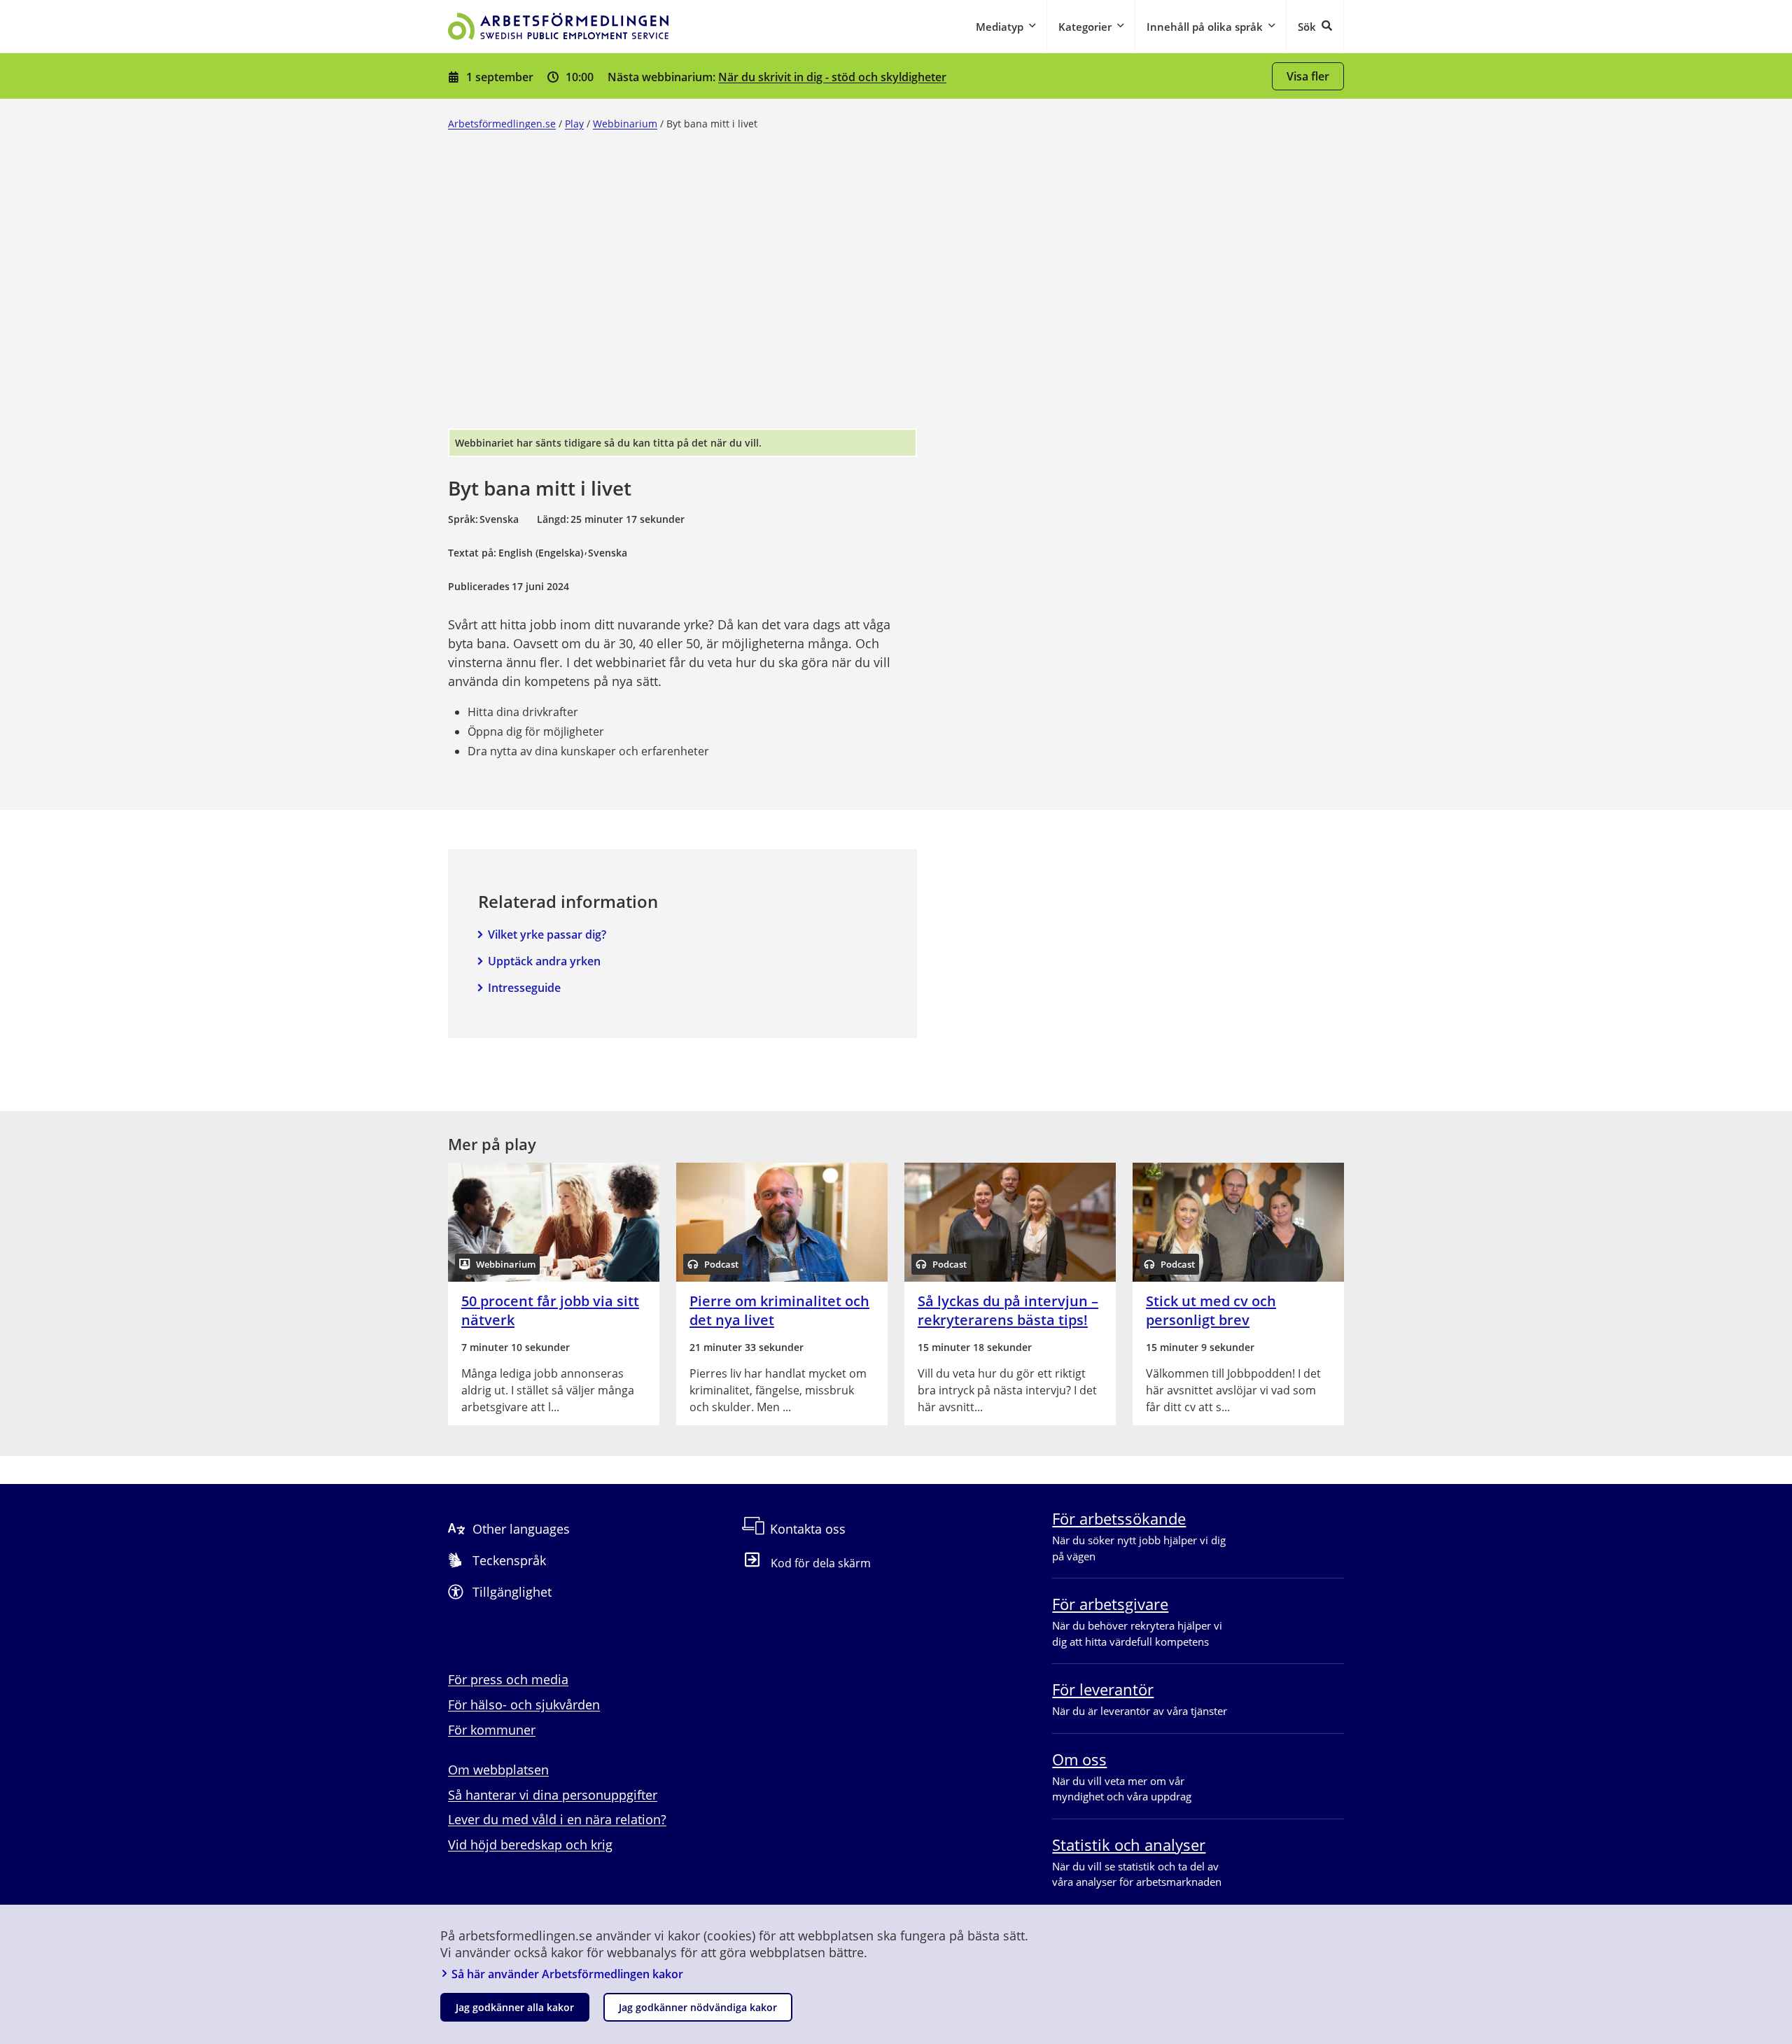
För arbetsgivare (1110, 1604)
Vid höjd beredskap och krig (530, 1844)
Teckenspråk (509, 1560)
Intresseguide (524, 988)
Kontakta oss (808, 1529)
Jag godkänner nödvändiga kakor (698, 2007)
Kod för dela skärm (821, 1563)
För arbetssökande (1119, 1518)
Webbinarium (625, 124)
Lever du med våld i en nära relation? (557, 1819)
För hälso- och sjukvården (524, 1704)
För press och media (508, 1679)
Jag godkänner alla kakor (515, 2007)
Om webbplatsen (498, 1770)
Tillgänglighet (512, 1592)
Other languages (521, 1529)
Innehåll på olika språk (1205, 27)
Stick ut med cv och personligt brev (1211, 1310)
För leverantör (1103, 1689)
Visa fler (1308, 76)
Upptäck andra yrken (544, 961)
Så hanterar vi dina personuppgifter (553, 1795)
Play (574, 124)
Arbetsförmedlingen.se (502, 124)
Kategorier (1085, 27)
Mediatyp (1000, 27)
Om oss (1079, 1759)
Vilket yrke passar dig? (547, 934)
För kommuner (492, 1730)
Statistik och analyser (1129, 1844)
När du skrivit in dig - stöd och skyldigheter (832, 77)
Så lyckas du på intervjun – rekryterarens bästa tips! (1008, 1310)
